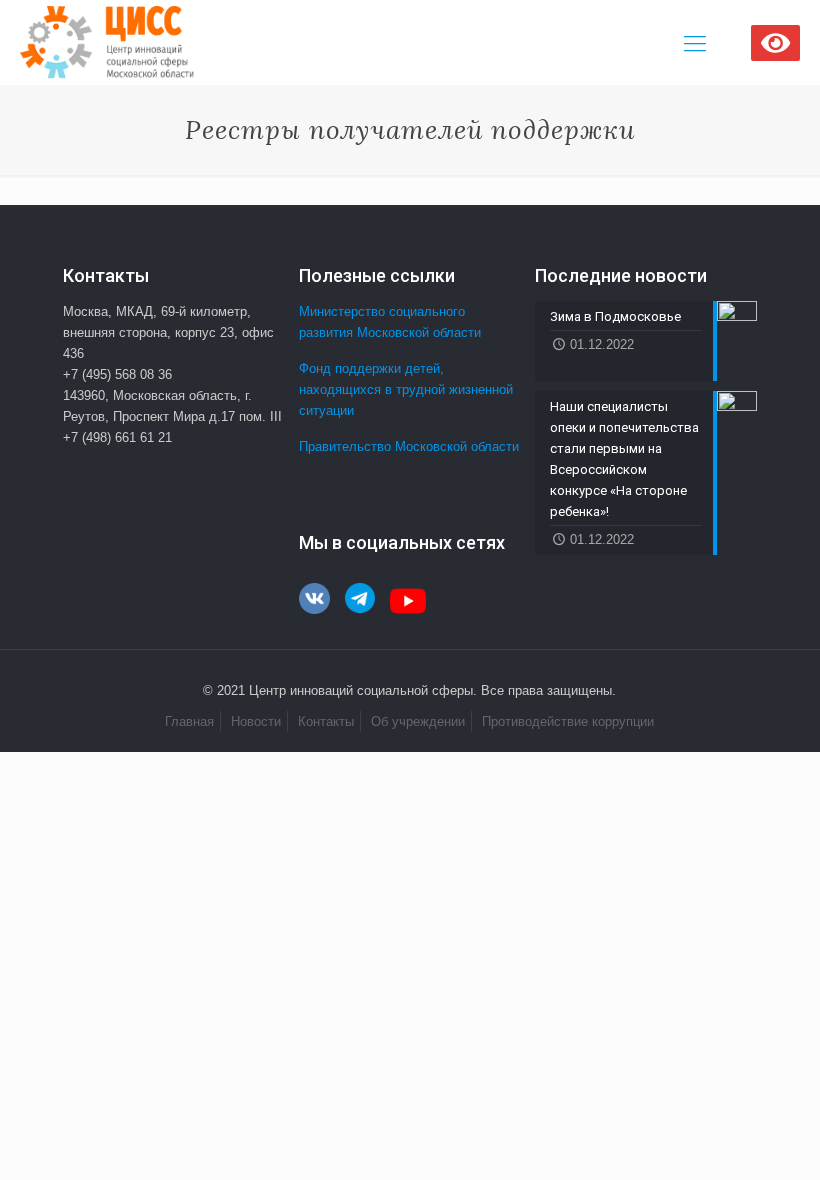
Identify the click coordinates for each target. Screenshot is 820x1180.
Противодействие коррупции (568, 721)
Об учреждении (418, 721)
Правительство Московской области (409, 446)
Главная (189, 721)
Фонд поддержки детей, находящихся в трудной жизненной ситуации (406, 389)
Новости (256, 721)
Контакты (326, 721)
